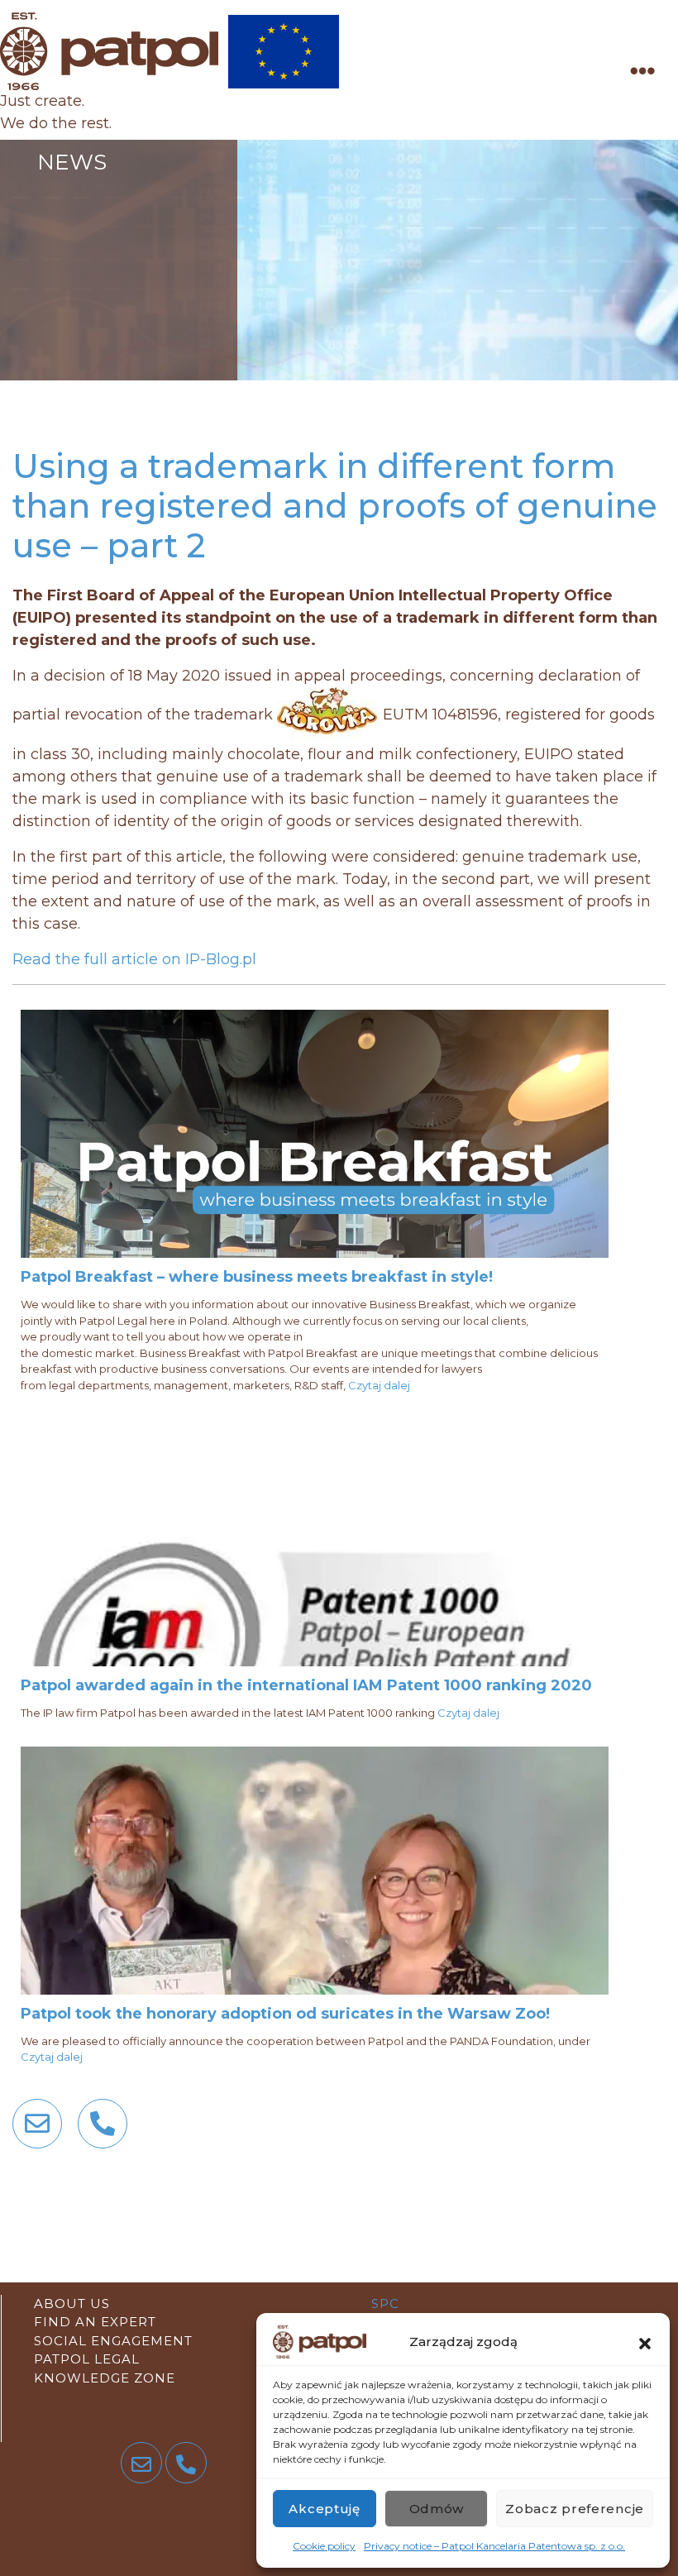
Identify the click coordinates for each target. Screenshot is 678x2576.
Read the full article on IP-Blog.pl (134, 959)
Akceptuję (324, 2509)
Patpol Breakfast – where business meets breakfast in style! (257, 1277)
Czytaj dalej (379, 1385)
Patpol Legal (87, 2359)
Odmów (437, 2509)
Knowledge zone (105, 2378)
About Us (72, 2304)
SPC (385, 2304)
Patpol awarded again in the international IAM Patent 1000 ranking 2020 (306, 1685)
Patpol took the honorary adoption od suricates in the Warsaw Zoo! (285, 2014)
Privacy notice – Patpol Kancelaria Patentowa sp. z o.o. (494, 2546)
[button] (645, 2342)
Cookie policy (324, 2546)
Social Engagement (113, 2341)
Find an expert (95, 2322)
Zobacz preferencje (575, 2509)
